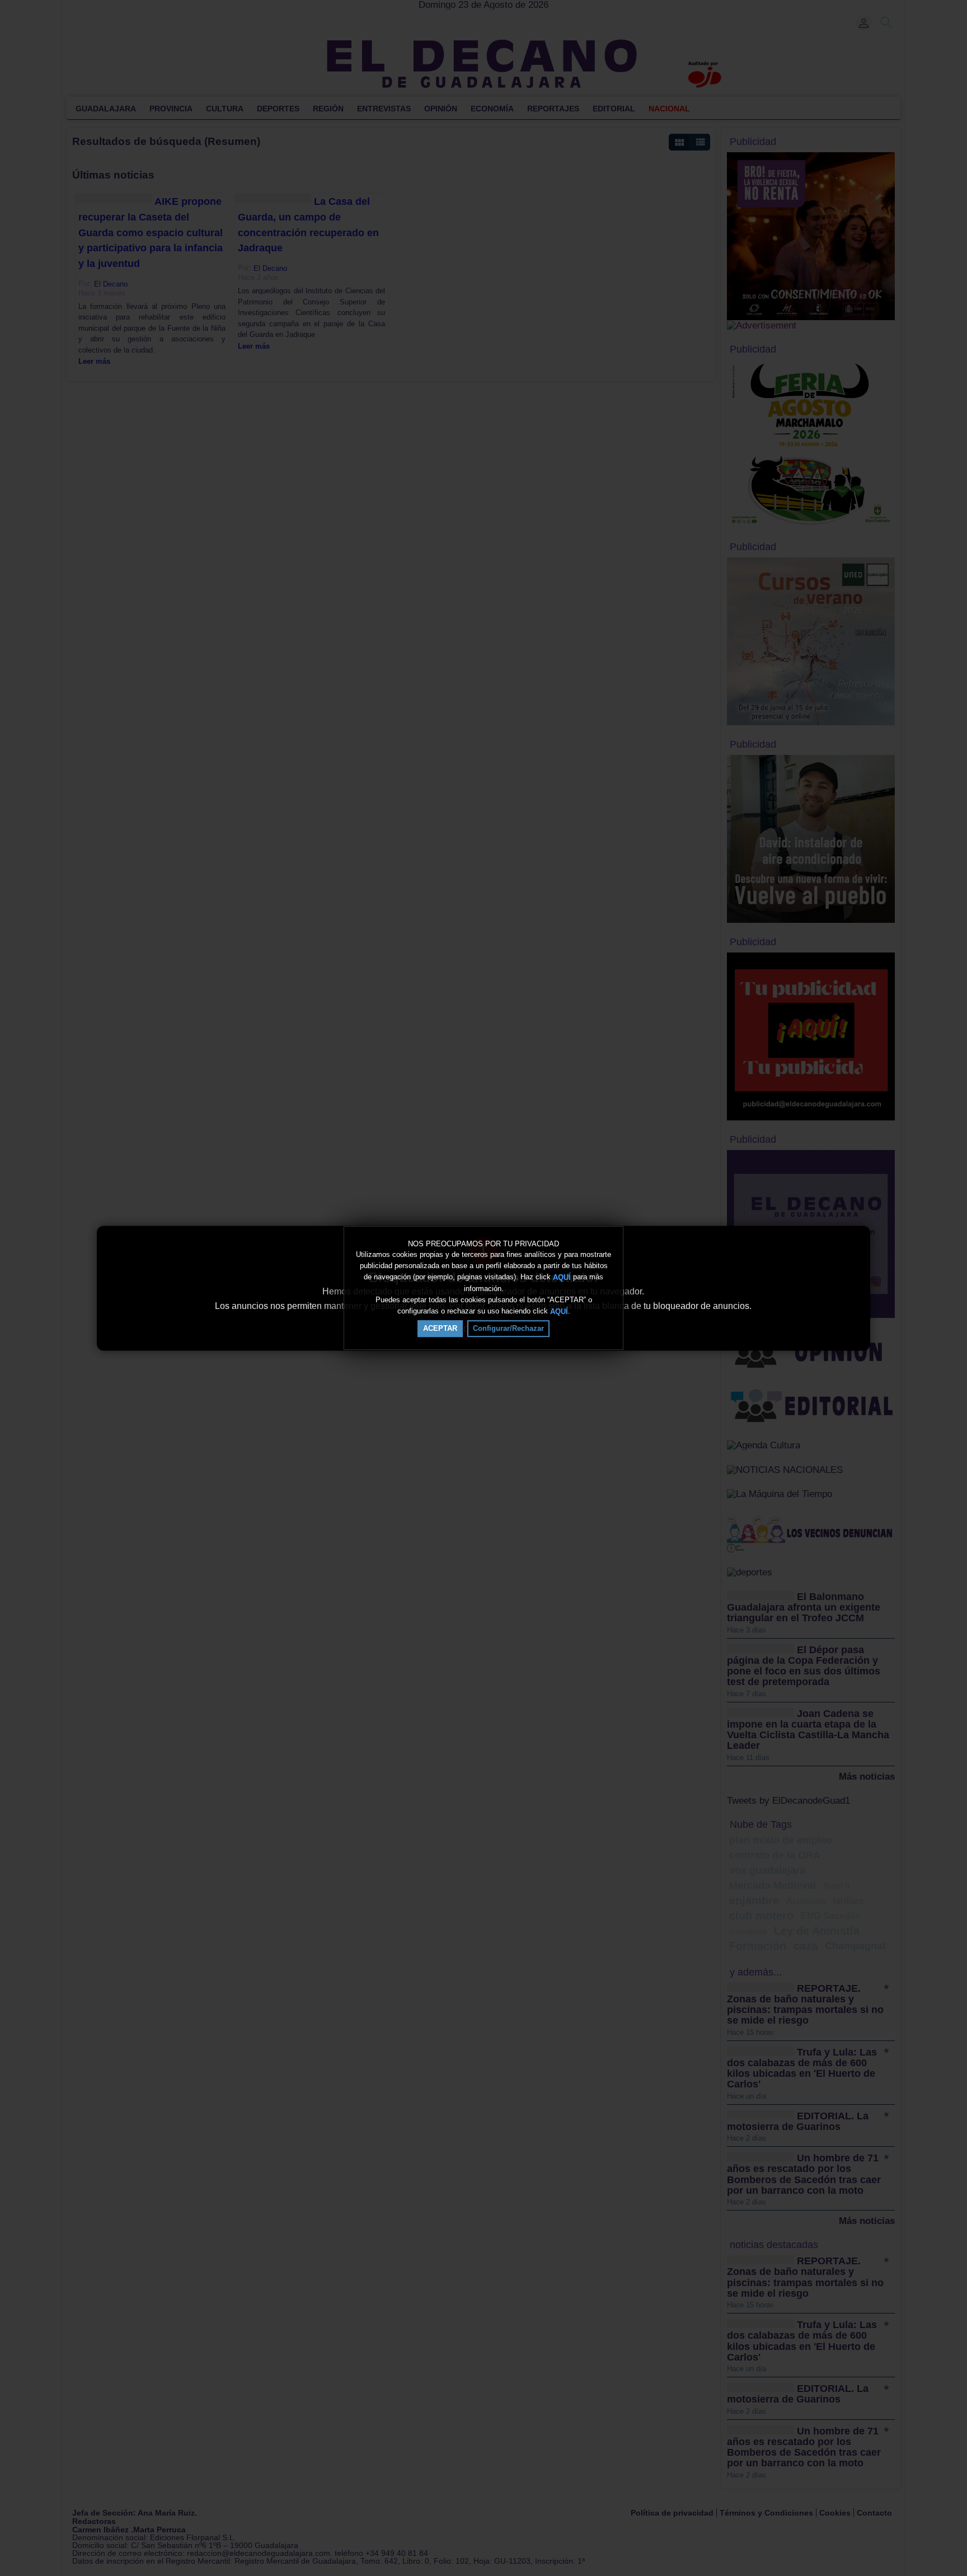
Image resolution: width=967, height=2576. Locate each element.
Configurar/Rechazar (508, 1328)
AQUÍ (562, 1277)
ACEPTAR (440, 1328)
